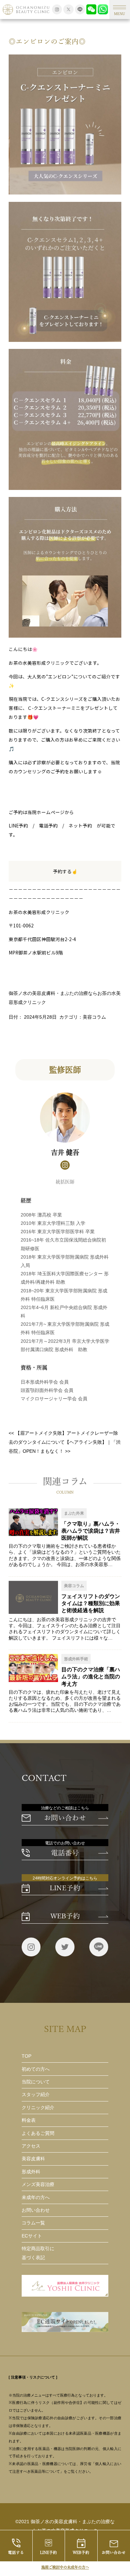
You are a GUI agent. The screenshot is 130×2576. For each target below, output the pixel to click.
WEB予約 (81, 2552)
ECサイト (32, 2236)
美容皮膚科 (33, 2159)
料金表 (29, 2120)
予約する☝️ (65, 871)
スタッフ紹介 (36, 2095)
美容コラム (94, 1017)
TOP (26, 2056)
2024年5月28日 (40, 1017)
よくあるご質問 (38, 2133)
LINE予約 (48, 2552)
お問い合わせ (65, 1818)
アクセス (31, 2146)
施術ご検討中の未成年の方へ (65, 2567)
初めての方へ (36, 2069)
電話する (16, 2552)
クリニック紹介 (38, 2108)
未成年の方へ (36, 2198)
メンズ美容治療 (38, 2184)
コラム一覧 (33, 2223)
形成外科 (31, 2172)
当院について (36, 2082)
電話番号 (65, 1853)
